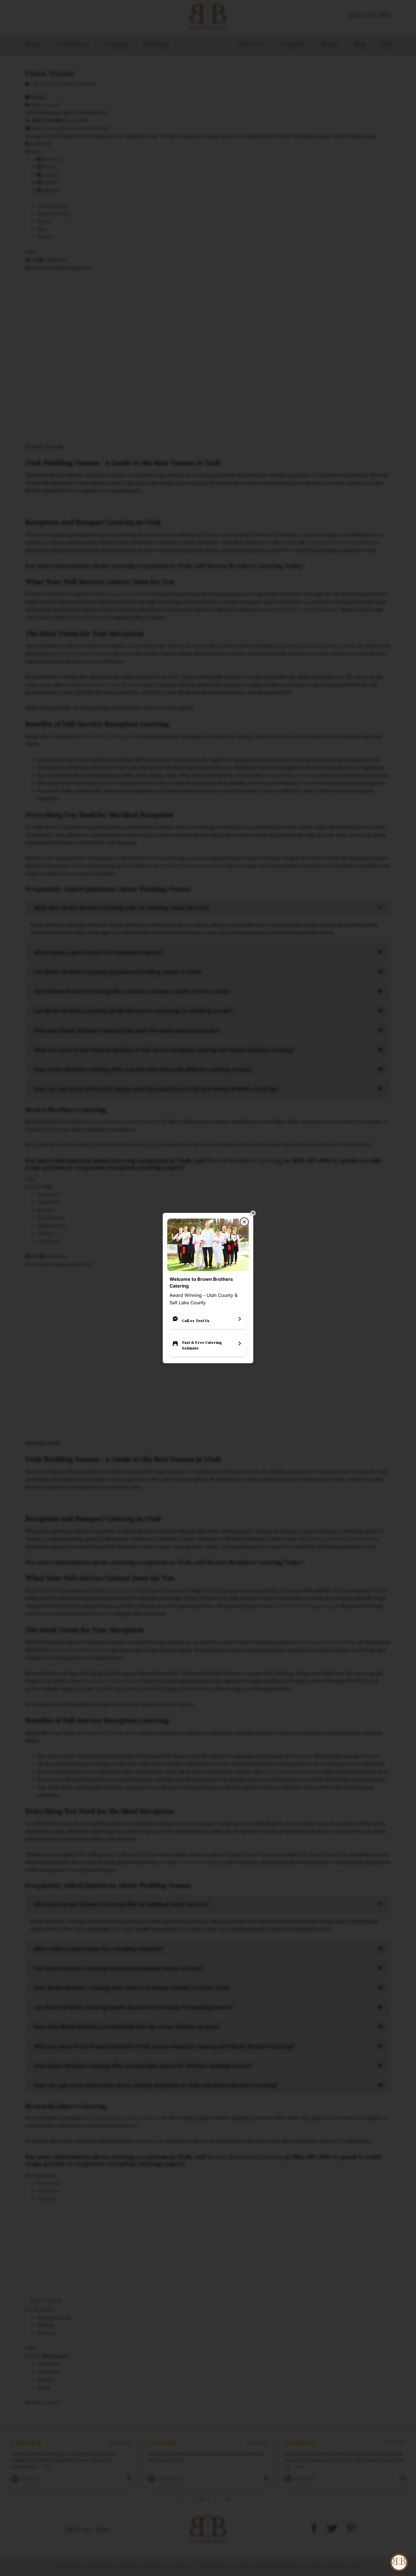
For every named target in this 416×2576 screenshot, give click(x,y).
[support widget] (399, 2562)
